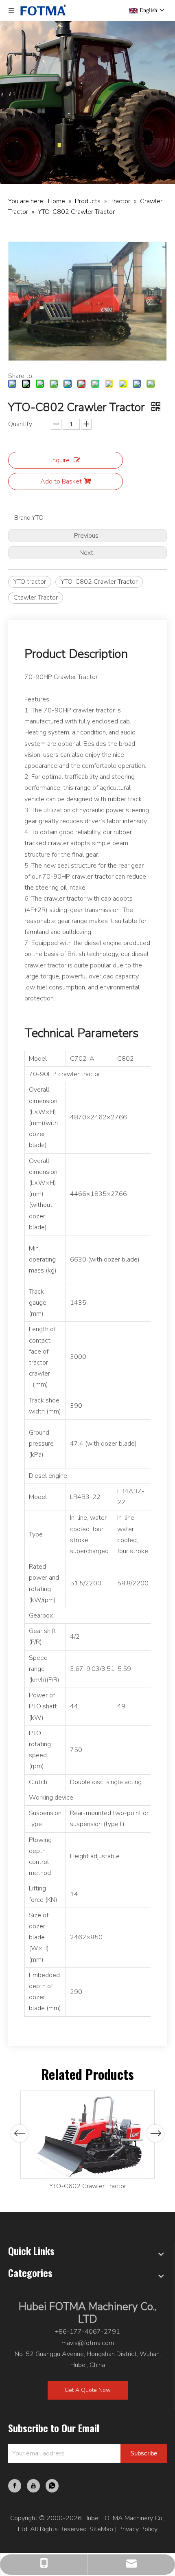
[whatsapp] (52, 2486)
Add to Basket (61, 481)
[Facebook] (15, 2486)
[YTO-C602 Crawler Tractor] (87, 2134)
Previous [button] (20, 2133)
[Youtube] (33, 2486)
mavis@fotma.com (88, 2343)
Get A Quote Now (88, 2390)
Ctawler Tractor (36, 598)
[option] (87, 2141)
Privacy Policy (138, 2529)
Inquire (60, 460)
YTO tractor (30, 582)
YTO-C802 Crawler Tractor (99, 582)
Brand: (23, 518)
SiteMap (101, 2529)
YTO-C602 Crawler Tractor (88, 2186)
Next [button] (156, 2133)
